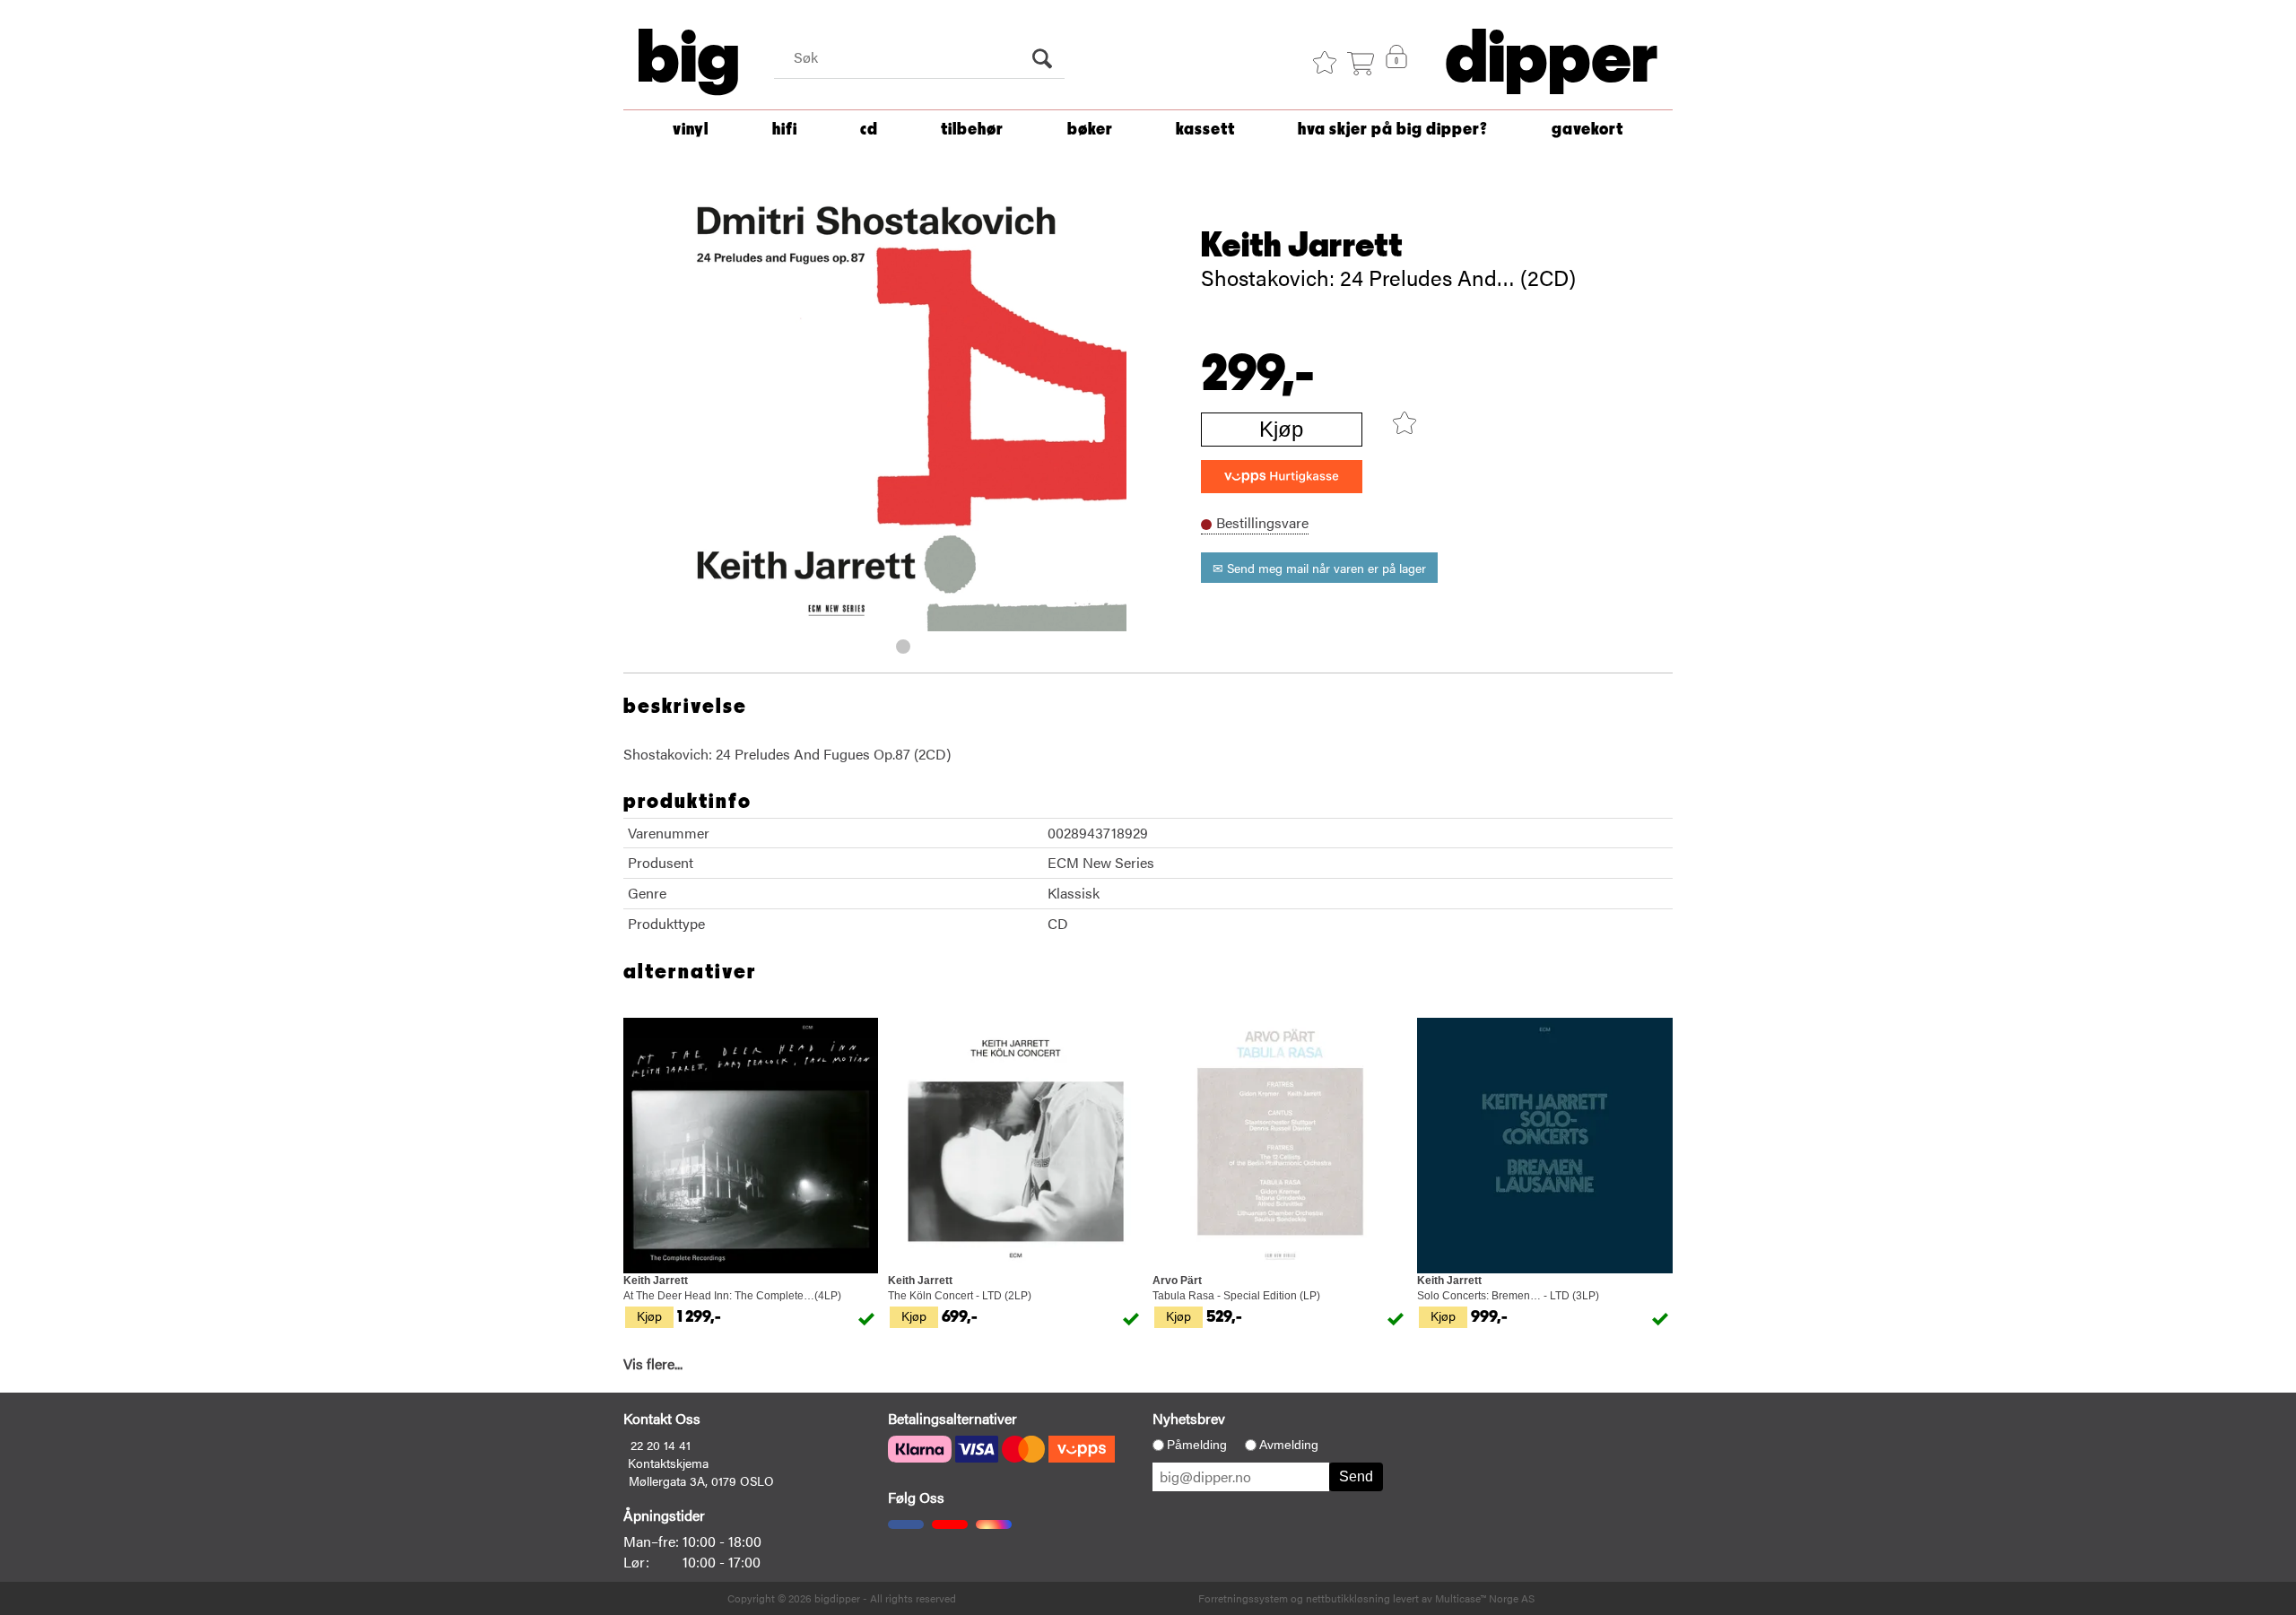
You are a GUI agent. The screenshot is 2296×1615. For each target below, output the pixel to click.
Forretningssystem (1243, 1598)
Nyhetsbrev (1189, 1418)
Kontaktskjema (668, 1463)
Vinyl (691, 130)
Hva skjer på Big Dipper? (1393, 130)
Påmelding (1197, 1445)
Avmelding (1289, 1445)
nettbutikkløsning (1348, 1598)
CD (869, 130)
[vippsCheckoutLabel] (1282, 477)
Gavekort (1587, 130)
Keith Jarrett (1302, 246)
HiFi (785, 130)
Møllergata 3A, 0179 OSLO (701, 1480)
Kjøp (1281, 429)
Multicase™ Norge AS (1485, 1598)
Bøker (1090, 130)
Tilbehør (972, 130)
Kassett (1205, 130)
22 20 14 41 (661, 1445)
